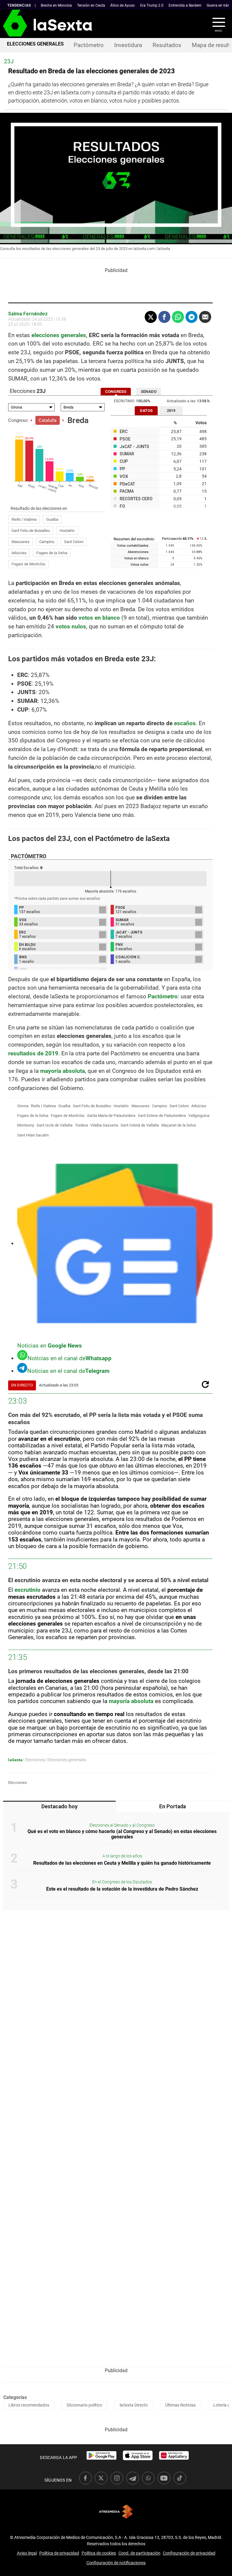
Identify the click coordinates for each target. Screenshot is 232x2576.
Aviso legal (27, 2553)
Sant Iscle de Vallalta (55, 1125)
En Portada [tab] (172, 1806)
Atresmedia (116, 2512)
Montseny (26, 1125)
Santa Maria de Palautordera (111, 1116)
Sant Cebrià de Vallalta (140, 1125)
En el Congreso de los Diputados (122, 1882)
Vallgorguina (199, 1116)
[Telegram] (192, 317)
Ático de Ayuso (122, 5)
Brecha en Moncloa (56, 5)
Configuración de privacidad (189, 2553)
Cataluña (48, 420)
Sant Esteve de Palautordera (162, 1116)
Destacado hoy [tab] (60, 1806)
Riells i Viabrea (24, 519)
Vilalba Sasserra (104, 1125)
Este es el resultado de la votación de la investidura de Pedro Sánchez (122, 1889)
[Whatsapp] (178, 317)
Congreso (18, 420)
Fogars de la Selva (52, 553)
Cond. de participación (139, 2553)
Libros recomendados (29, 2405)
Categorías (15, 2397)
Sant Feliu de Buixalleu (31, 531)
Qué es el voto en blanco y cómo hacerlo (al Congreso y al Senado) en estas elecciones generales (122, 1834)
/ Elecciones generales (65, 1760)
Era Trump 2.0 (152, 5)
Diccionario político (84, 2405)
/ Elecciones (34, 1760)
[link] (101, 2455)
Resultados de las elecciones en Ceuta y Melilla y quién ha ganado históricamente (122, 1863)
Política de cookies (99, 2553)
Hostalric (67, 531)
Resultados (167, 45)
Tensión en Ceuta (91, 5)
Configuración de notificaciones (116, 2563)
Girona (23, 1106)
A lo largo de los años (122, 1856)
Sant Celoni (74, 542)
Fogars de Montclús (28, 564)
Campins (47, 542)
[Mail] (205, 317)
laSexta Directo (134, 2405)
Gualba (52, 519)
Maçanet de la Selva (179, 1125)
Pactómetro (89, 45)
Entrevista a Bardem (185, 5)
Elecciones (18, 1783)
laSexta (15, 1760)
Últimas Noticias (180, 2405)
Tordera (81, 1125)
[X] (151, 317)
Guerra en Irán (218, 5)
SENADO (149, 392)
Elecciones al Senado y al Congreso (122, 1825)
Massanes (21, 542)
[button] (215, 24)
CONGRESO (116, 392)
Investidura (128, 45)
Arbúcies (19, 553)
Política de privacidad (59, 2553)
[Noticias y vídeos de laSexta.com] (10, 24)
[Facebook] (164, 317)
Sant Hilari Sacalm (33, 1135)
